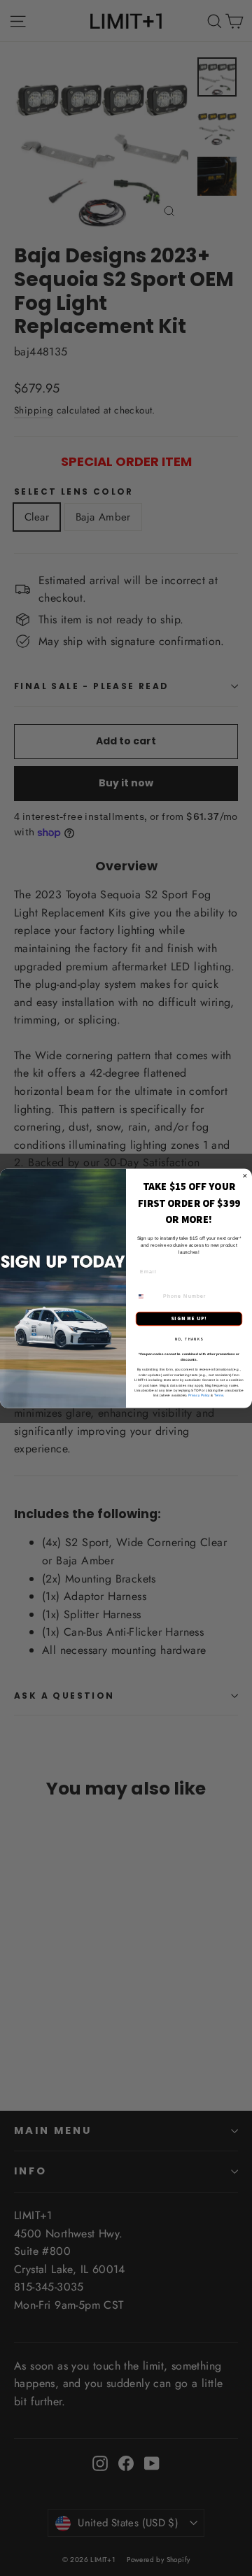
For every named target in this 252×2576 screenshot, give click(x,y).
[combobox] (147, 1296)
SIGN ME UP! (189, 1318)
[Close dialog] (245, 1176)
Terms (219, 1395)
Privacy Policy (199, 1395)
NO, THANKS (189, 1338)
